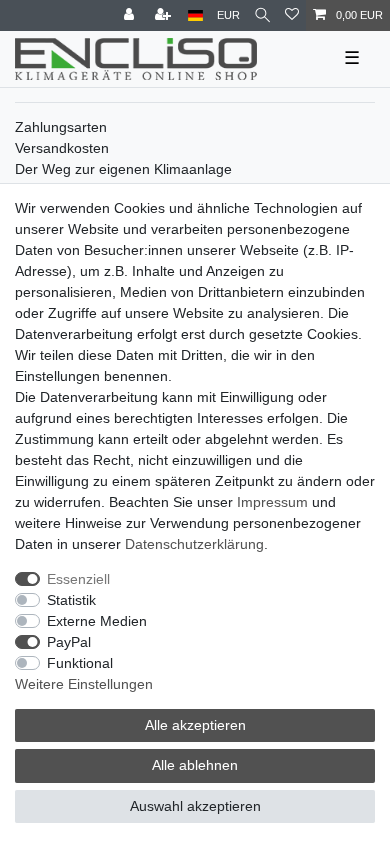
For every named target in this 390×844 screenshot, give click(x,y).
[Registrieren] (165, 15)
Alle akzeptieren (195, 725)
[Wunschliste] (292, 15)
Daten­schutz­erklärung (194, 544)
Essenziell (78, 579)
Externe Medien (97, 621)
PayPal (69, 642)
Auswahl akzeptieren (195, 806)
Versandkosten (62, 148)
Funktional (80, 663)
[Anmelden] (131, 15)
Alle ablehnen (195, 765)
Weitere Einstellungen (84, 684)
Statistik (71, 600)
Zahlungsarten (61, 127)
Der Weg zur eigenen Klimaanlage (123, 169)
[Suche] (262, 15)
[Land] (195, 15)
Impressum (272, 502)
